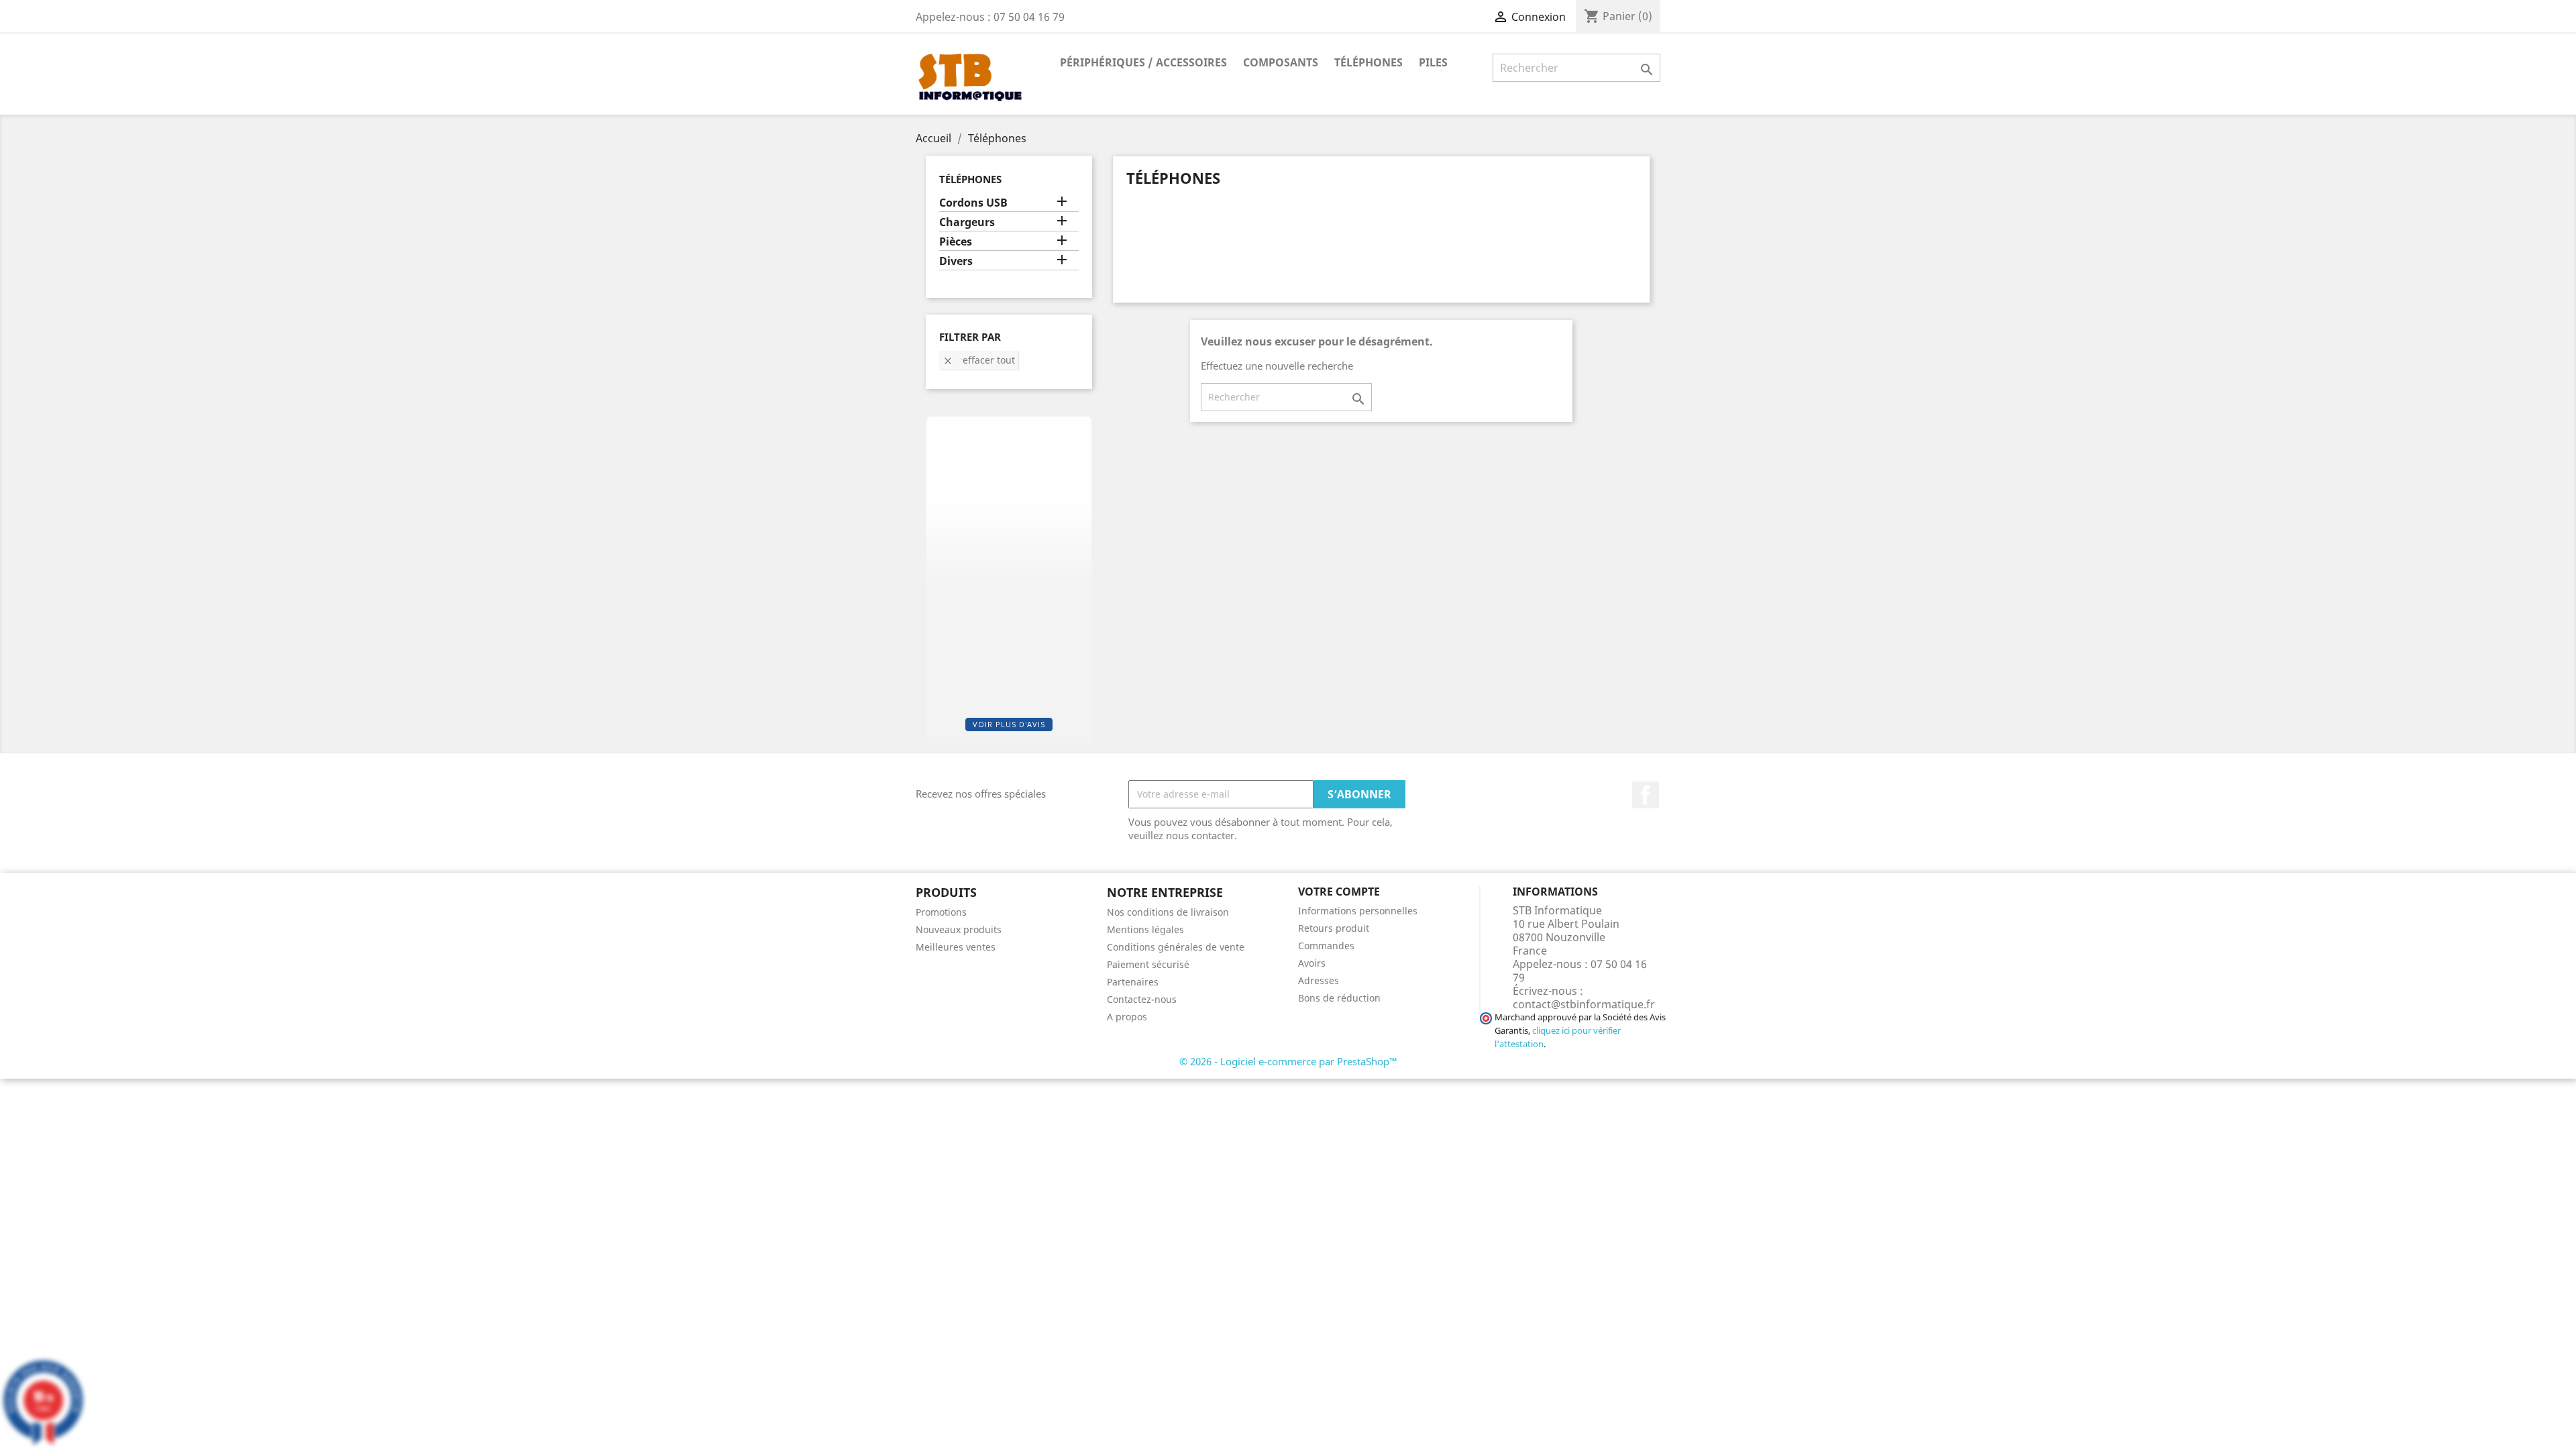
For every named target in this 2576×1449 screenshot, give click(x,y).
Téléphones (1368, 62)
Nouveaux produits (959, 929)
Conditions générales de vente (1176, 947)
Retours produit (1334, 928)
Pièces (956, 242)
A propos (1127, 1017)
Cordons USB (973, 203)
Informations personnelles (1358, 911)
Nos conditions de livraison (1168, 912)
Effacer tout (979, 360)
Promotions (941, 912)
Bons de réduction (1339, 998)
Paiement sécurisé (1148, 964)
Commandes (1326, 946)
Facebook (1646, 795)
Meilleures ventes (956, 947)
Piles (1433, 62)
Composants (1281, 62)
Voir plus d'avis (1009, 724)
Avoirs (1312, 963)
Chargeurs (967, 222)
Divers (956, 261)
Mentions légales (1145, 929)
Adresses (1319, 980)
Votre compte (1339, 892)
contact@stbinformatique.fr (1584, 1004)
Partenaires (1133, 982)
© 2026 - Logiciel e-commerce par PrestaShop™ (1288, 1061)
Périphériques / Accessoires (1143, 62)
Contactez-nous (1142, 999)
